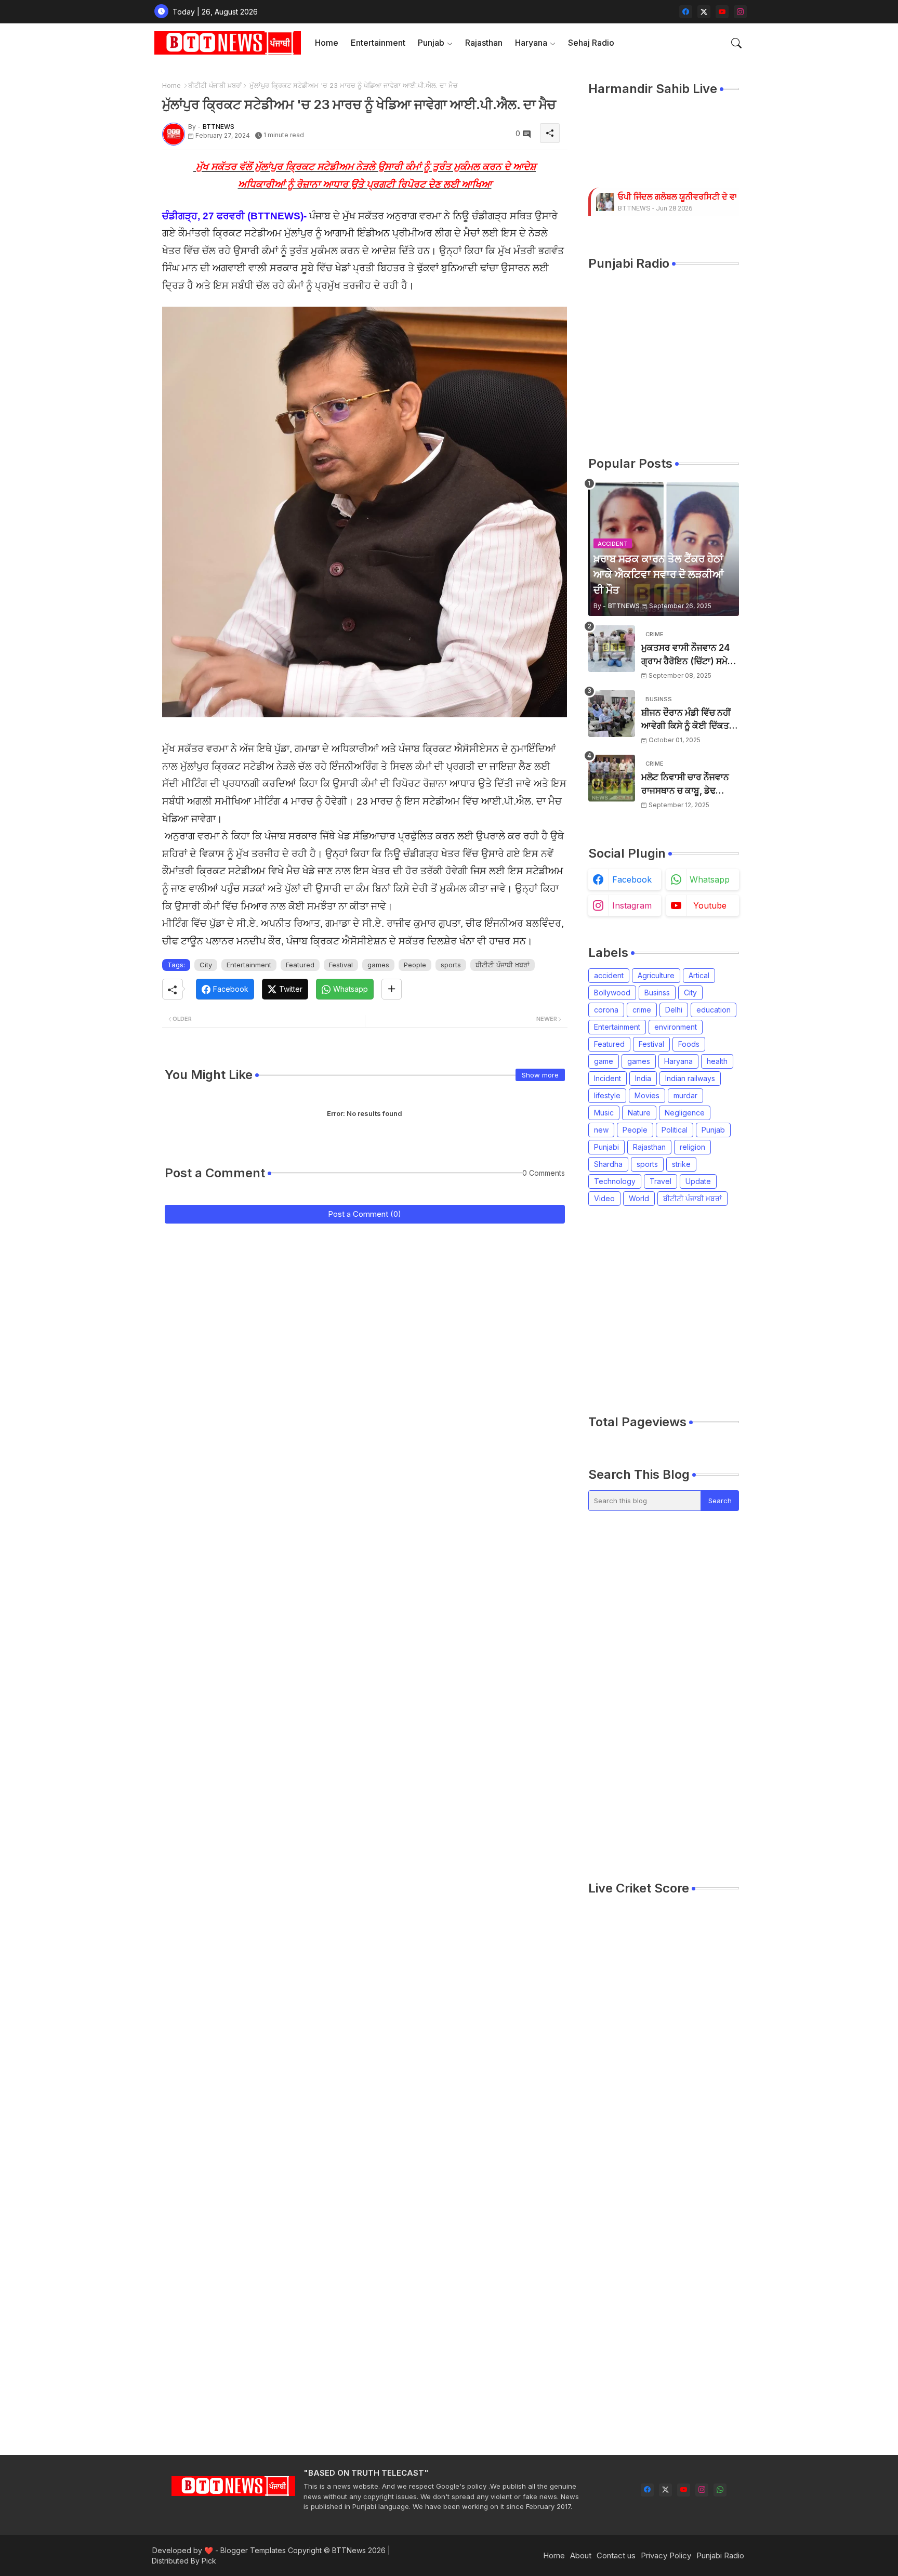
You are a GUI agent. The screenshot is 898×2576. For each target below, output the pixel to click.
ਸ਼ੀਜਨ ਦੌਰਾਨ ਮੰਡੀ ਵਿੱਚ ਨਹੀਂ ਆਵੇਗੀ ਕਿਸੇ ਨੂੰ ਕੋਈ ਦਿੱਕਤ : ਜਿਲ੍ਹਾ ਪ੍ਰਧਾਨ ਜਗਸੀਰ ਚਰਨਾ (688, 720)
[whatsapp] (720, 2490)
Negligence (685, 1113)
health (717, 1061)
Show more (540, 1075)
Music (604, 1113)
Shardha (608, 1164)
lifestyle (607, 1095)
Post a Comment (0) (365, 1214)
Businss (657, 993)
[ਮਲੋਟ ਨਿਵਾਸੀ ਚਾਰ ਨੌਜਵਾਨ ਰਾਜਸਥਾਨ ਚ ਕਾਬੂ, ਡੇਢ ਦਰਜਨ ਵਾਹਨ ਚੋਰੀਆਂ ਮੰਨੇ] (612, 778)
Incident (608, 1078)
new (601, 1130)
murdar (685, 1095)
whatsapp (710, 879)
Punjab (431, 43)
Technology (615, 1181)
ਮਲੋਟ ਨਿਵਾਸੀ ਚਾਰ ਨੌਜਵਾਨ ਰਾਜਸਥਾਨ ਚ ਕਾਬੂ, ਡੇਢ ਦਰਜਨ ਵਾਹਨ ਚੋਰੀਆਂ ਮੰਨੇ (685, 785)
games (378, 965)
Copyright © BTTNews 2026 (337, 2550)
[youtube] (722, 12)
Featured (300, 965)
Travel (661, 1181)
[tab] (327, 43)
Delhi (674, 1010)
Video (604, 1198)
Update (698, 1181)
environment (676, 1027)
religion (692, 1147)
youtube (710, 905)
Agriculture (656, 975)
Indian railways (690, 1078)
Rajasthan (484, 43)
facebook (632, 879)
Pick (209, 2561)
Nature (639, 1113)
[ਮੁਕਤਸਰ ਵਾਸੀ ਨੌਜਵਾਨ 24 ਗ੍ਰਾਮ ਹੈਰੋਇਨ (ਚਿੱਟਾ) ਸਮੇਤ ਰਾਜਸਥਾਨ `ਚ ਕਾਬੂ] (612, 649)
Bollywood (612, 993)
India (643, 1078)
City (206, 965)
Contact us (616, 2555)
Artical (699, 975)
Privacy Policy (666, 2555)
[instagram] (740, 12)
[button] (736, 43)
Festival (341, 965)
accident (609, 975)
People (415, 965)
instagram (632, 905)
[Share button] (392, 989)
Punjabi (606, 1147)
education (714, 1010)
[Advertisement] (743, 1310)
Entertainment (378, 43)
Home (327, 43)
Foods (689, 1044)
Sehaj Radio (591, 43)
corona (606, 1010)
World (639, 1198)
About (581, 2555)
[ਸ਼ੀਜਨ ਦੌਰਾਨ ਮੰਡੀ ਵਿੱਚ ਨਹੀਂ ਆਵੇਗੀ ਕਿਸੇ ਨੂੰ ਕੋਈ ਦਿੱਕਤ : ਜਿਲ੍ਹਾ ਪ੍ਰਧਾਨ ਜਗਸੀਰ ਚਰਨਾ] (612, 714)
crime (642, 1010)
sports (451, 965)
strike (681, 1164)
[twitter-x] (704, 12)
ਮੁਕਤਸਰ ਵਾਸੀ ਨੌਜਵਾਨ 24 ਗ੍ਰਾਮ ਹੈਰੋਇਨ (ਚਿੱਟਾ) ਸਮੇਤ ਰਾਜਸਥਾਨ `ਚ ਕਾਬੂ (687, 655)
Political (675, 1130)
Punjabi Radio (720, 2555)
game (604, 1061)
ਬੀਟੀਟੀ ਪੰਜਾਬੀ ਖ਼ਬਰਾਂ (215, 85)
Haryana (531, 43)
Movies (647, 1095)
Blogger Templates (253, 2550)
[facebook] (686, 12)
